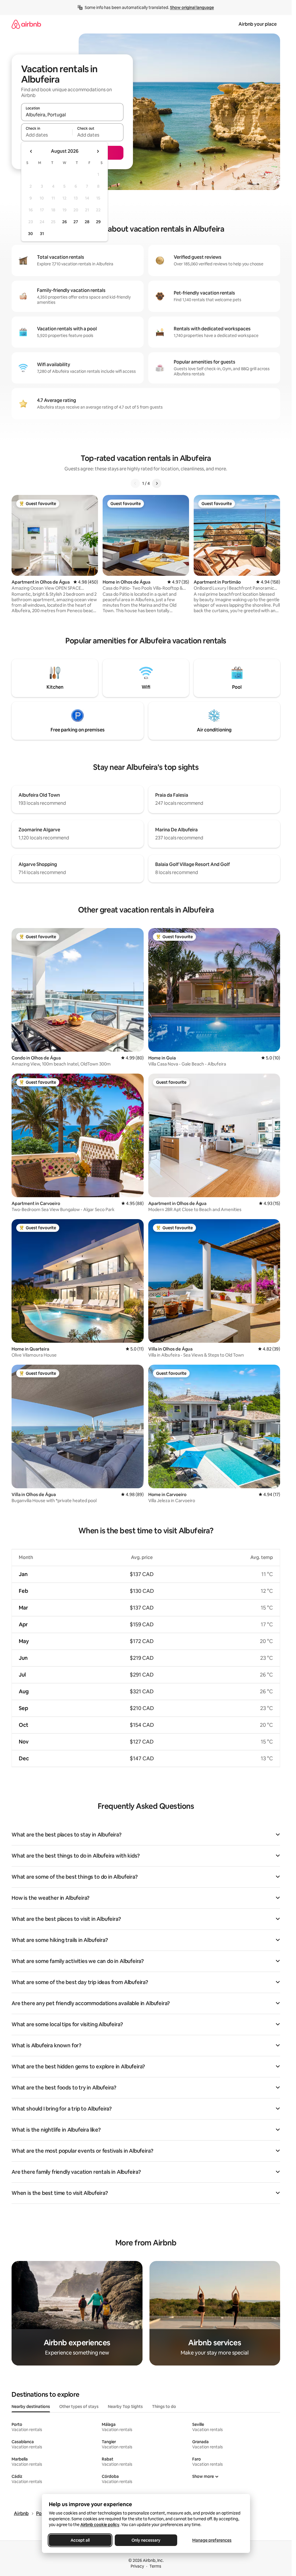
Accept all (80, 2540)
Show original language (192, 8)
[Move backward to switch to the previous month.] (31, 151)
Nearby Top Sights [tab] (125, 2406)
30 (30, 234)
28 (87, 222)
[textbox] (47, 135)
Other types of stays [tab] (79, 2406)
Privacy (137, 2566)
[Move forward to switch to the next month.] (98, 151)
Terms (155, 2566)
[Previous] (135, 483)
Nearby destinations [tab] (31, 2406)
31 (42, 234)
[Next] (157, 483)
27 (76, 222)
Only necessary (146, 2540)
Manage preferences (212, 2540)
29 (98, 222)
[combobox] (72, 115)
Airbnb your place (258, 24)
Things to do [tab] (164, 2406)
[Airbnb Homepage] (26, 24)
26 (64, 222)
